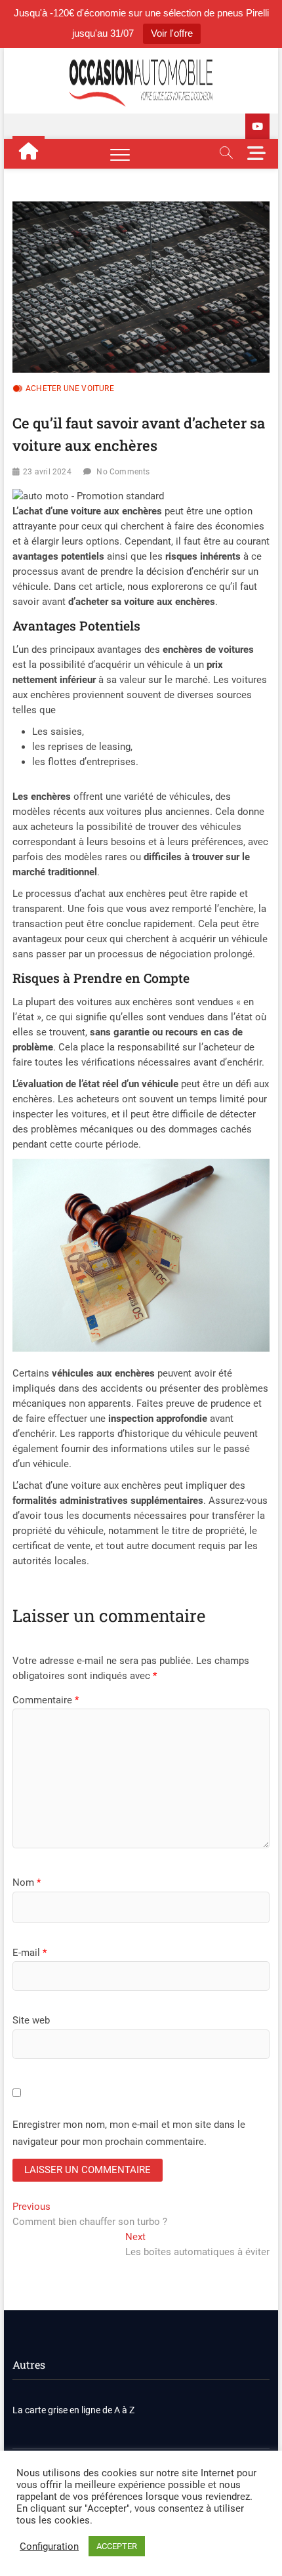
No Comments (123, 472)
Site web (31, 2020)
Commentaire (46, 1700)
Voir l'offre (172, 33)
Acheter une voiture (70, 388)
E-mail (30, 1953)
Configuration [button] (49, 2546)
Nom (27, 1882)
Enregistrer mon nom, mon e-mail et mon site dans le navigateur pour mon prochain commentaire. (129, 2133)
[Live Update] (257, 126)
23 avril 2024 (47, 472)
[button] (88, 496)
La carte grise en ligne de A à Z (73, 2410)
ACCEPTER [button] (117, 2546)
